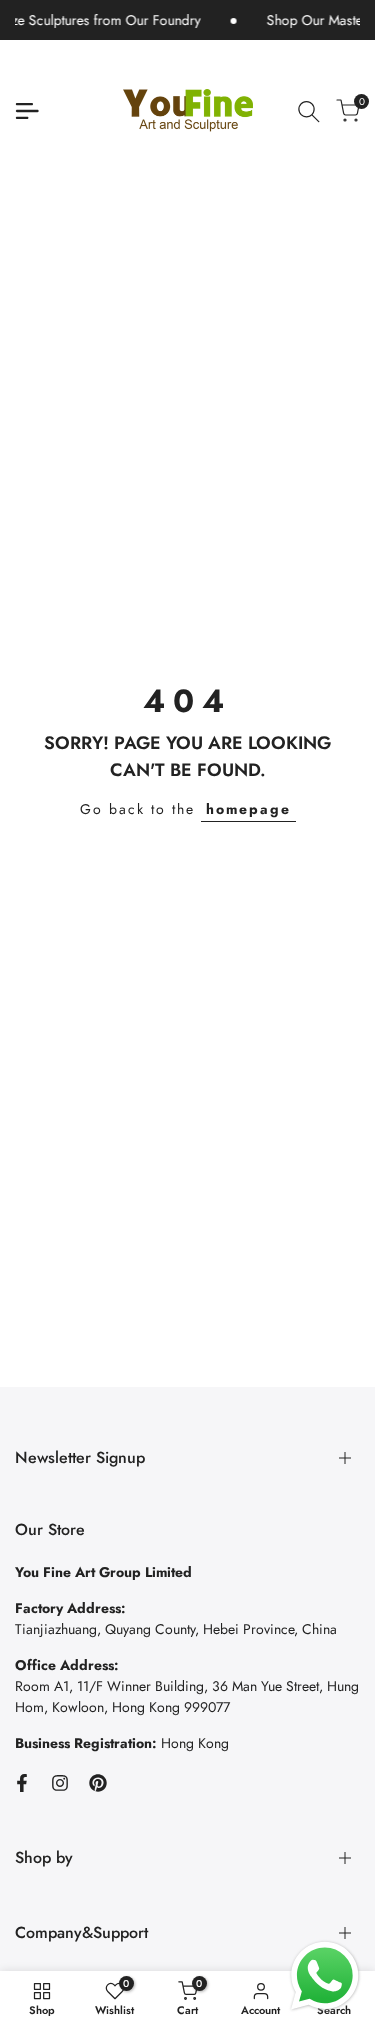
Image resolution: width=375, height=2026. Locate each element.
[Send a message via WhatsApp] (325, 1976)
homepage (248, 809)
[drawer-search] (309, 111)
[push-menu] (27, 111)
